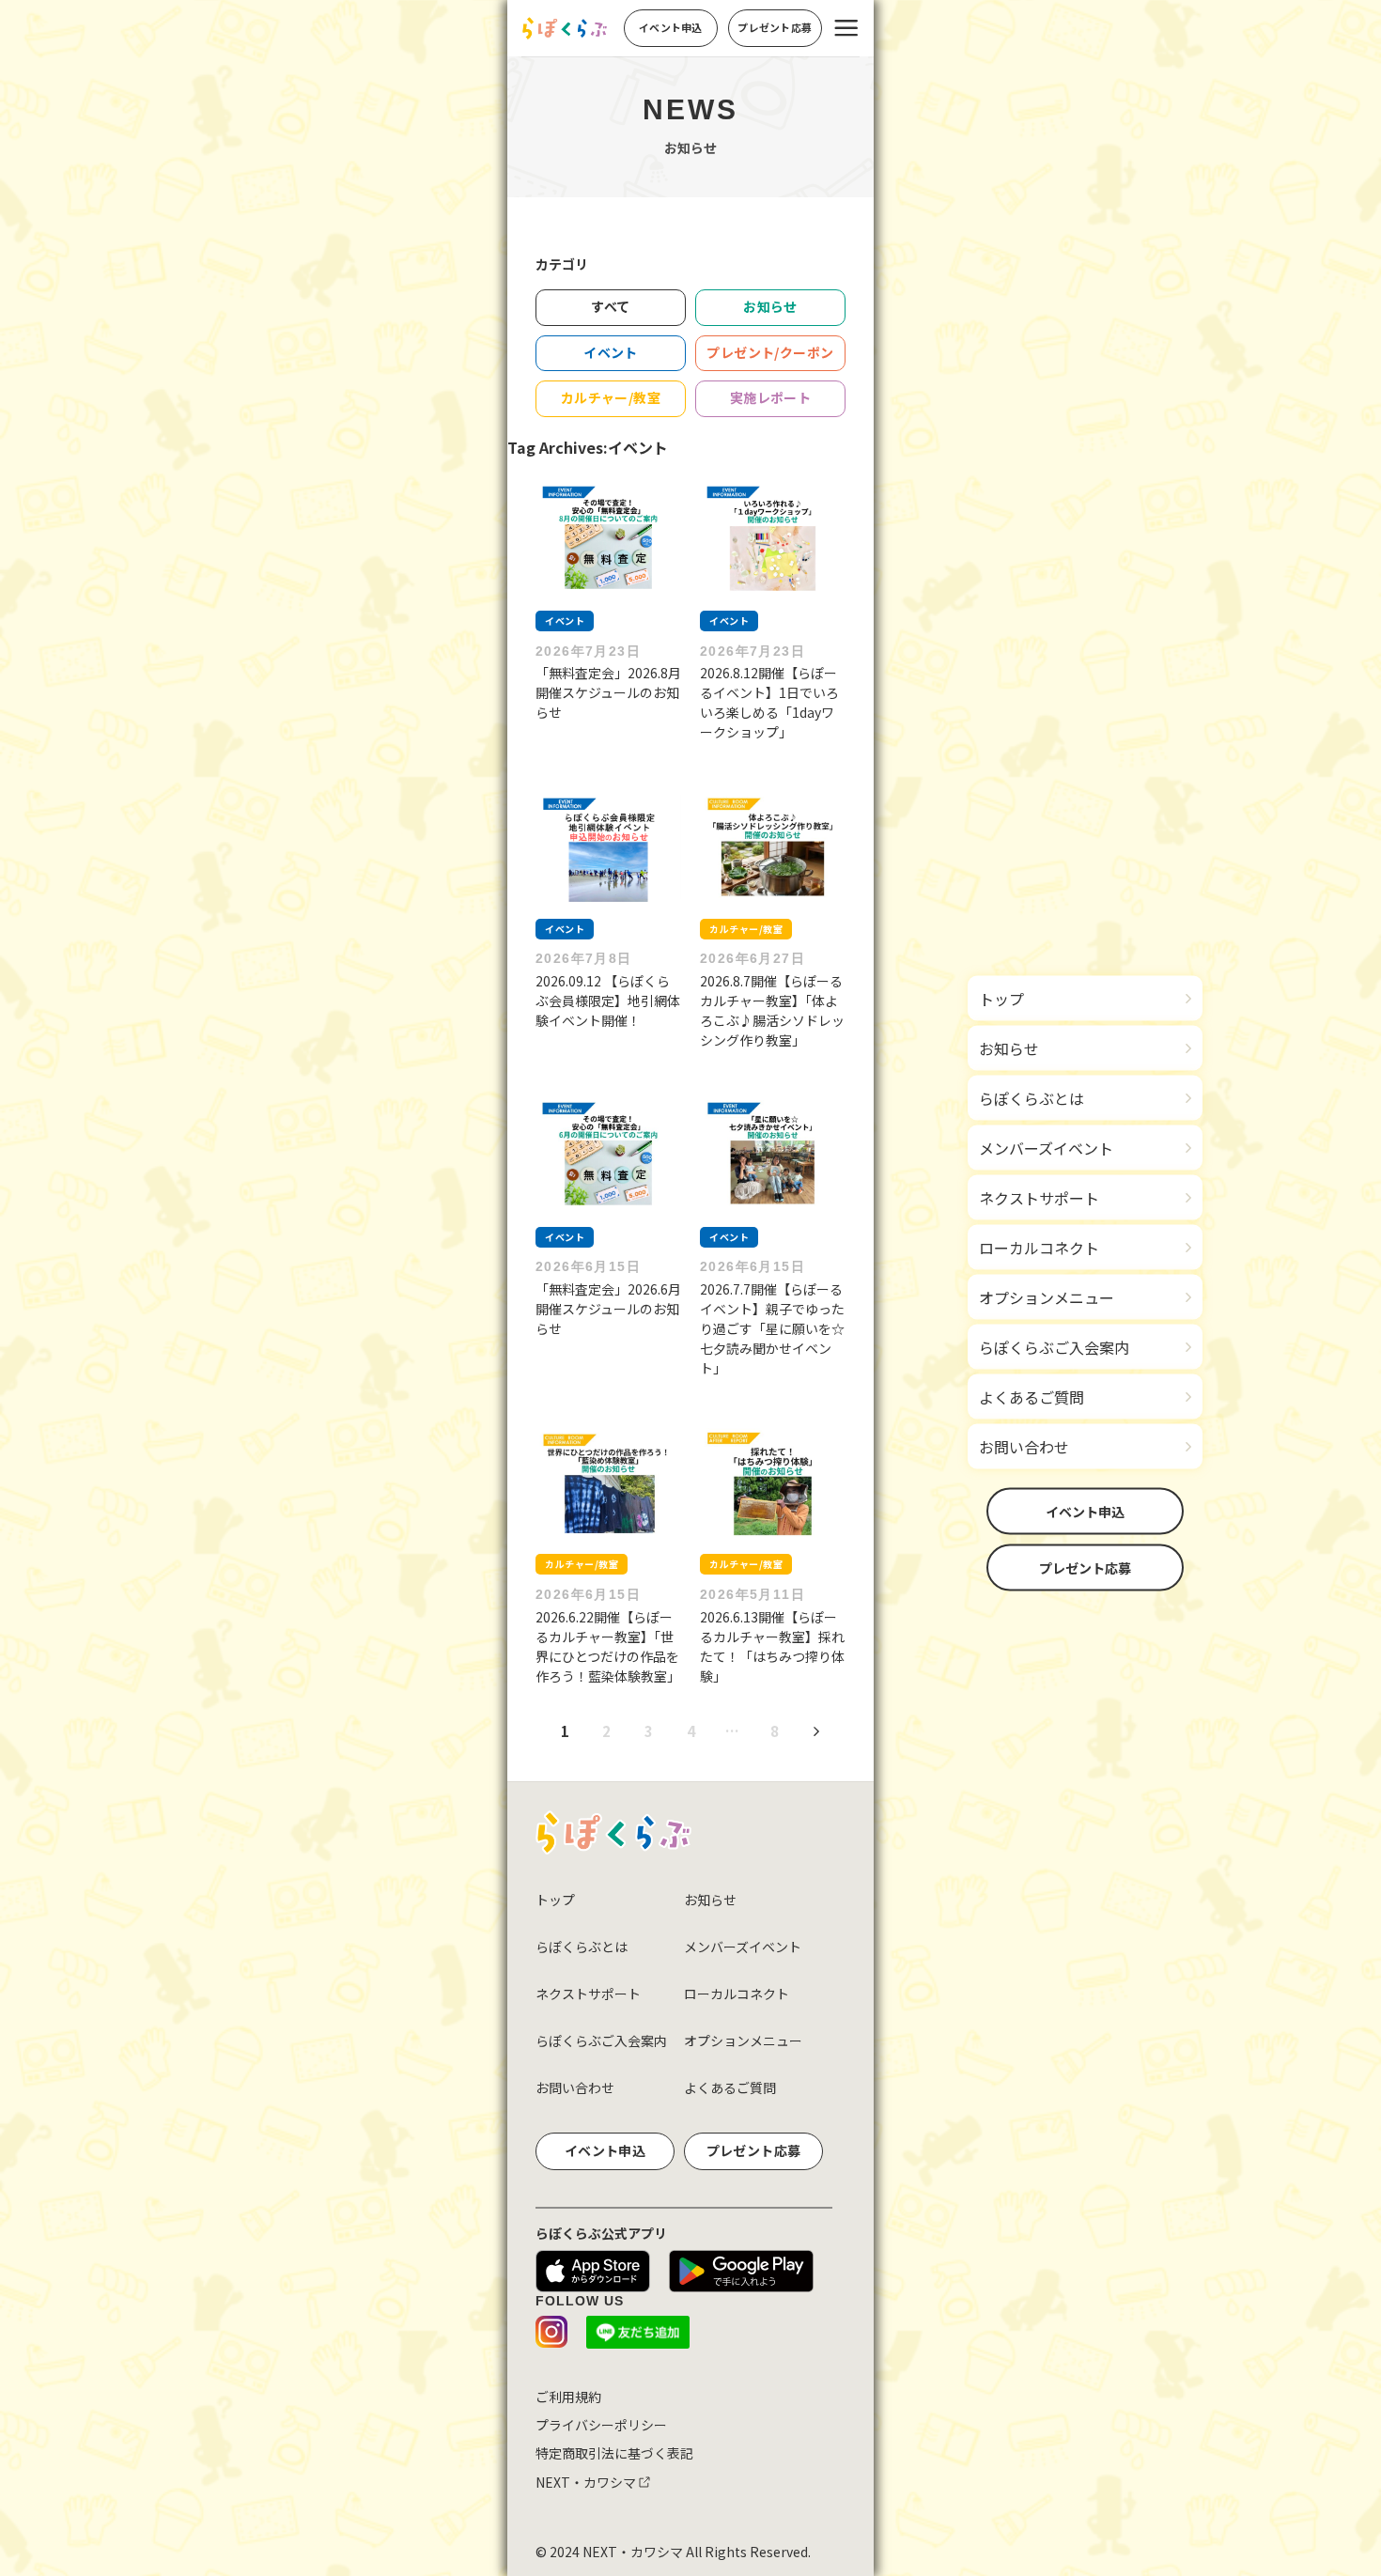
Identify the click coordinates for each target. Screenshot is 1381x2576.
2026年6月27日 (753, 958)
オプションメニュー (743, 2041)
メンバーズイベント (743, 1947)
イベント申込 (1085, 1512)
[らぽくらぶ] (565, 28)
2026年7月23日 (588, 651)
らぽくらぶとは (582, 1947)
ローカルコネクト (737, 1994)
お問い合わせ (575, 2087)
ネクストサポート (588, 1994)
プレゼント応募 (1085, 1568)
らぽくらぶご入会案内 (601, 2041)
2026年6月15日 (588, 1266)
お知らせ (710, 1900)
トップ (555, 1900)
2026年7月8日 (584, 958)
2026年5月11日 (753, 1594)
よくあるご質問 (730, 2087)
